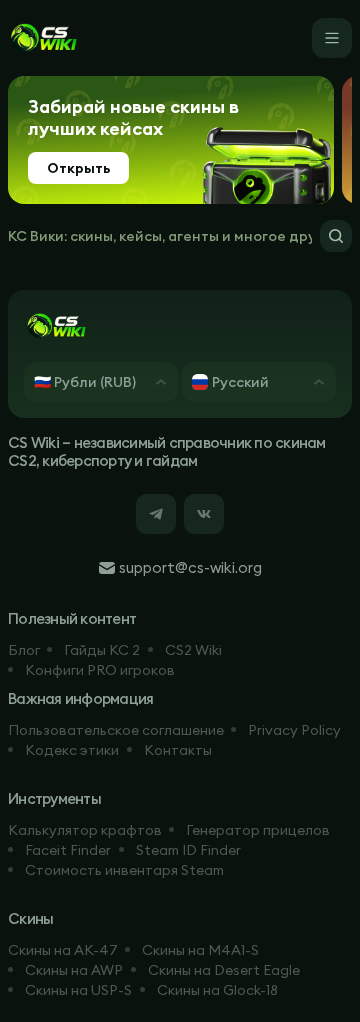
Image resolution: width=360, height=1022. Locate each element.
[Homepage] (43, 38)
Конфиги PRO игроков (100, 670)
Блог (24, 650)
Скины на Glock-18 (217, 990)
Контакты (178, 750)
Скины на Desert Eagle (224, 970)
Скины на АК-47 (63, 950)
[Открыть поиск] (336, 236)
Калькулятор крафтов (85, 830)
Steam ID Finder (188, 850)
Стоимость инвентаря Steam (124, 870)
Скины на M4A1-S (200, 950)
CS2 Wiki (193, 650)
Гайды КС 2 (102, 650)
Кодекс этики (72, 750)
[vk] (204, 514)
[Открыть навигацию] (332, 38)
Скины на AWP (74, 970)
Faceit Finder (68, 850)
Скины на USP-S (78, 990)
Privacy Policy (294, 730)
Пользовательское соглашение (116, 730)
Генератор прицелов (258, 830)
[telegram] (156, 514)
